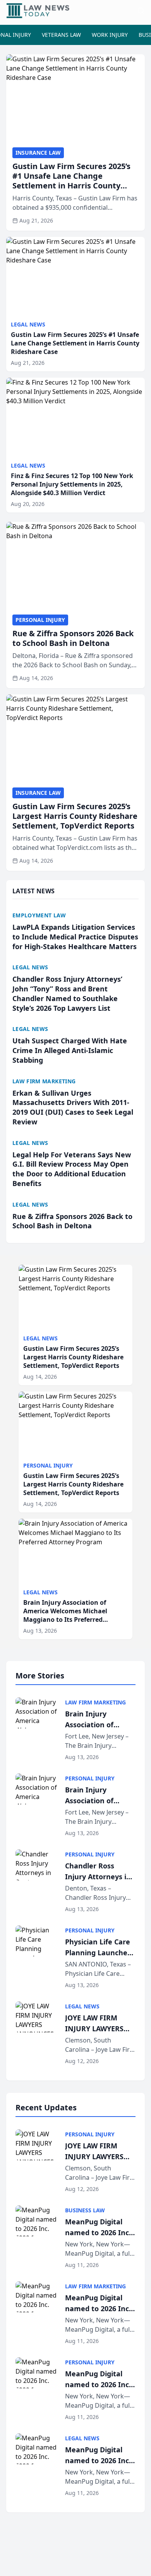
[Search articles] (141, 11)
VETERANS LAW (61, 35)
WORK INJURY (110, 35)
